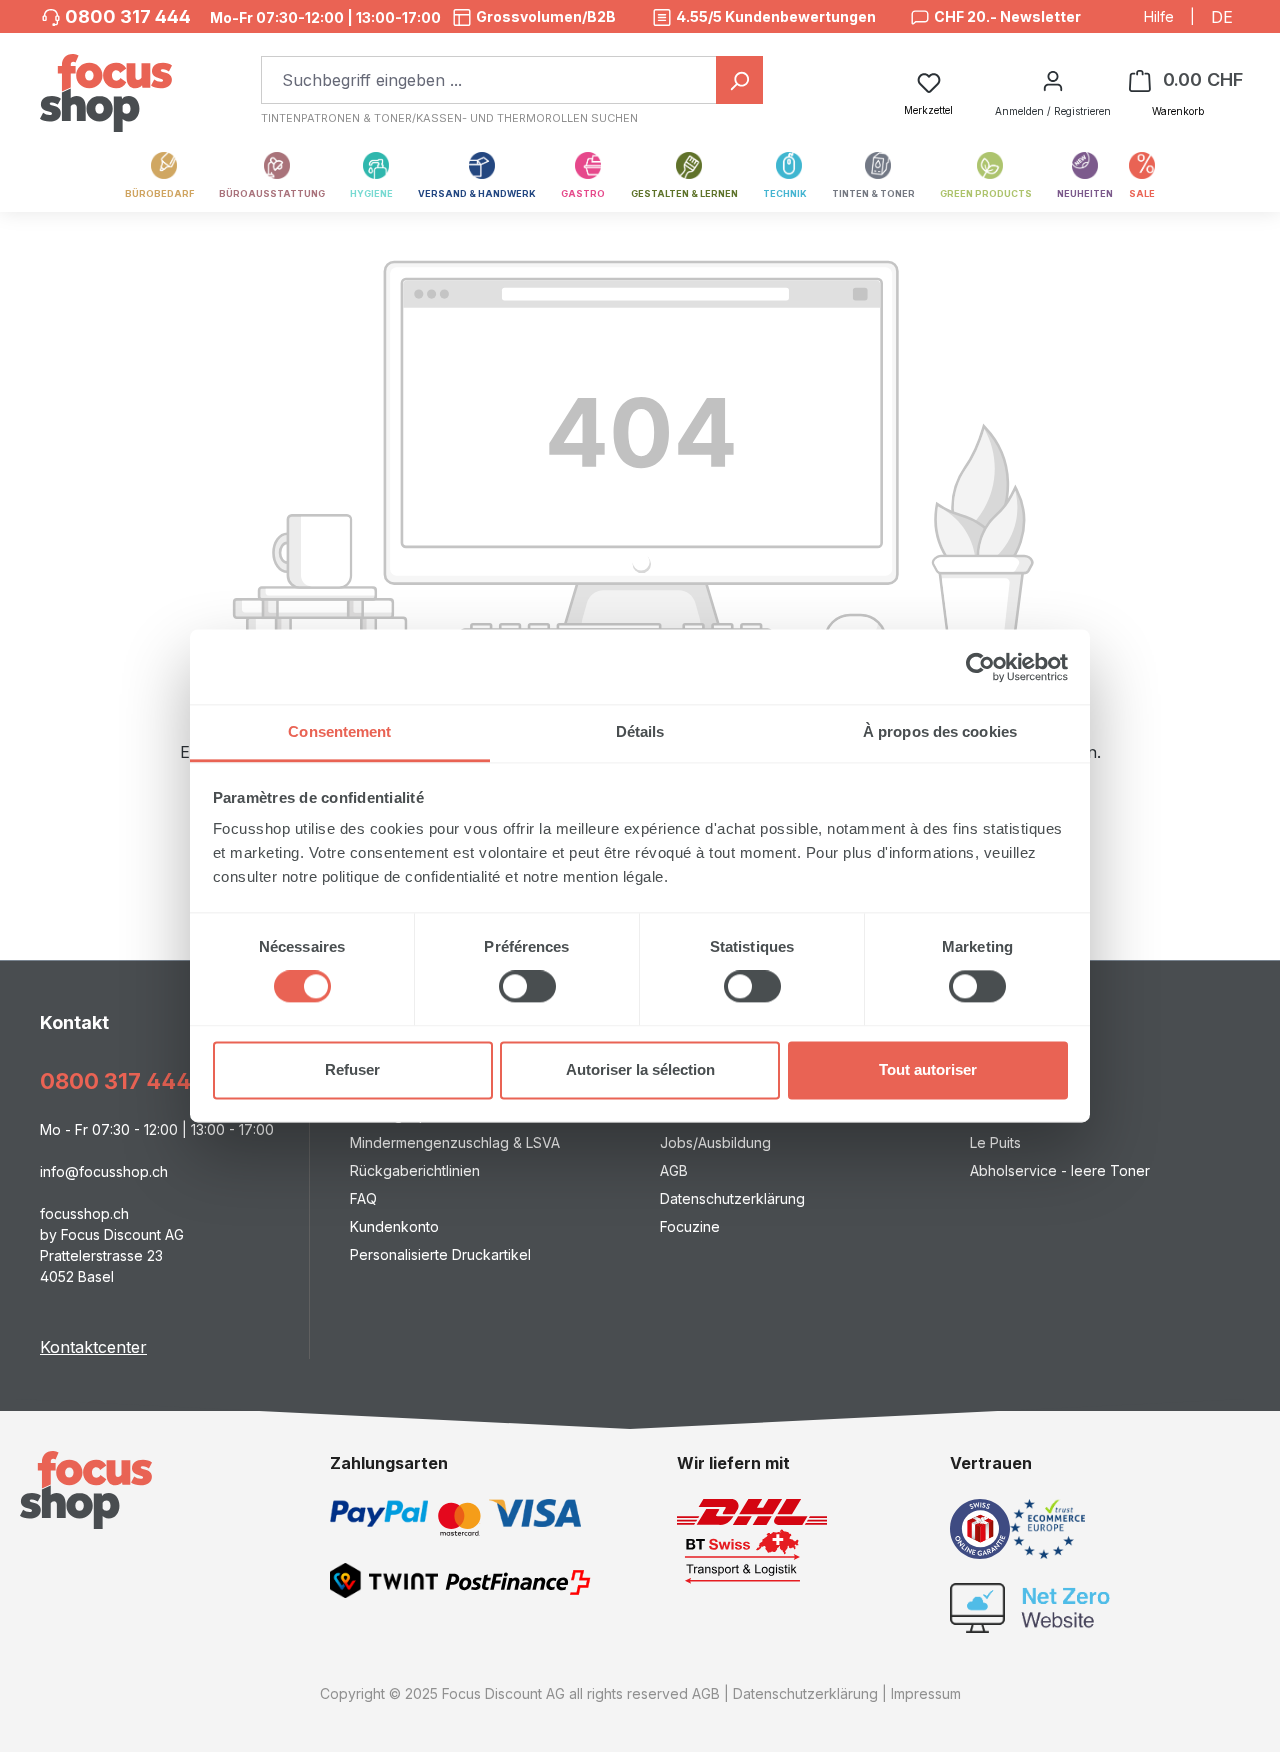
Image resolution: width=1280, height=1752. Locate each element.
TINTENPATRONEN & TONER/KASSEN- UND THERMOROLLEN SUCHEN (449, 118)
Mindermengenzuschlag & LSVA (455, 1142)
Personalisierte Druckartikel (440, 1254)
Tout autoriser (928, 1069)
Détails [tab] (640, 731)
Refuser (352, 1069)
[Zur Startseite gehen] (106, 82)
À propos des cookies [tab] (940, 731)
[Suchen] (739, 80)
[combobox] (489, 80)
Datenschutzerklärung (732, 1198)
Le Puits (995, 1142)
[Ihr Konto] (1053, 80)
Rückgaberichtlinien (415, 1170)
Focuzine (690, 1226)
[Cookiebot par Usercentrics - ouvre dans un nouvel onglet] (980, 667)
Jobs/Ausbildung (715, 1142)
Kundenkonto (394, 1226)
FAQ (363, 1198)
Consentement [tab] (339, 731)
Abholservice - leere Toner (1060, 1170)
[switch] (527, 987)
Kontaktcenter (93, 1347)
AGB (674, 1170)
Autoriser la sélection (640, 1069)
